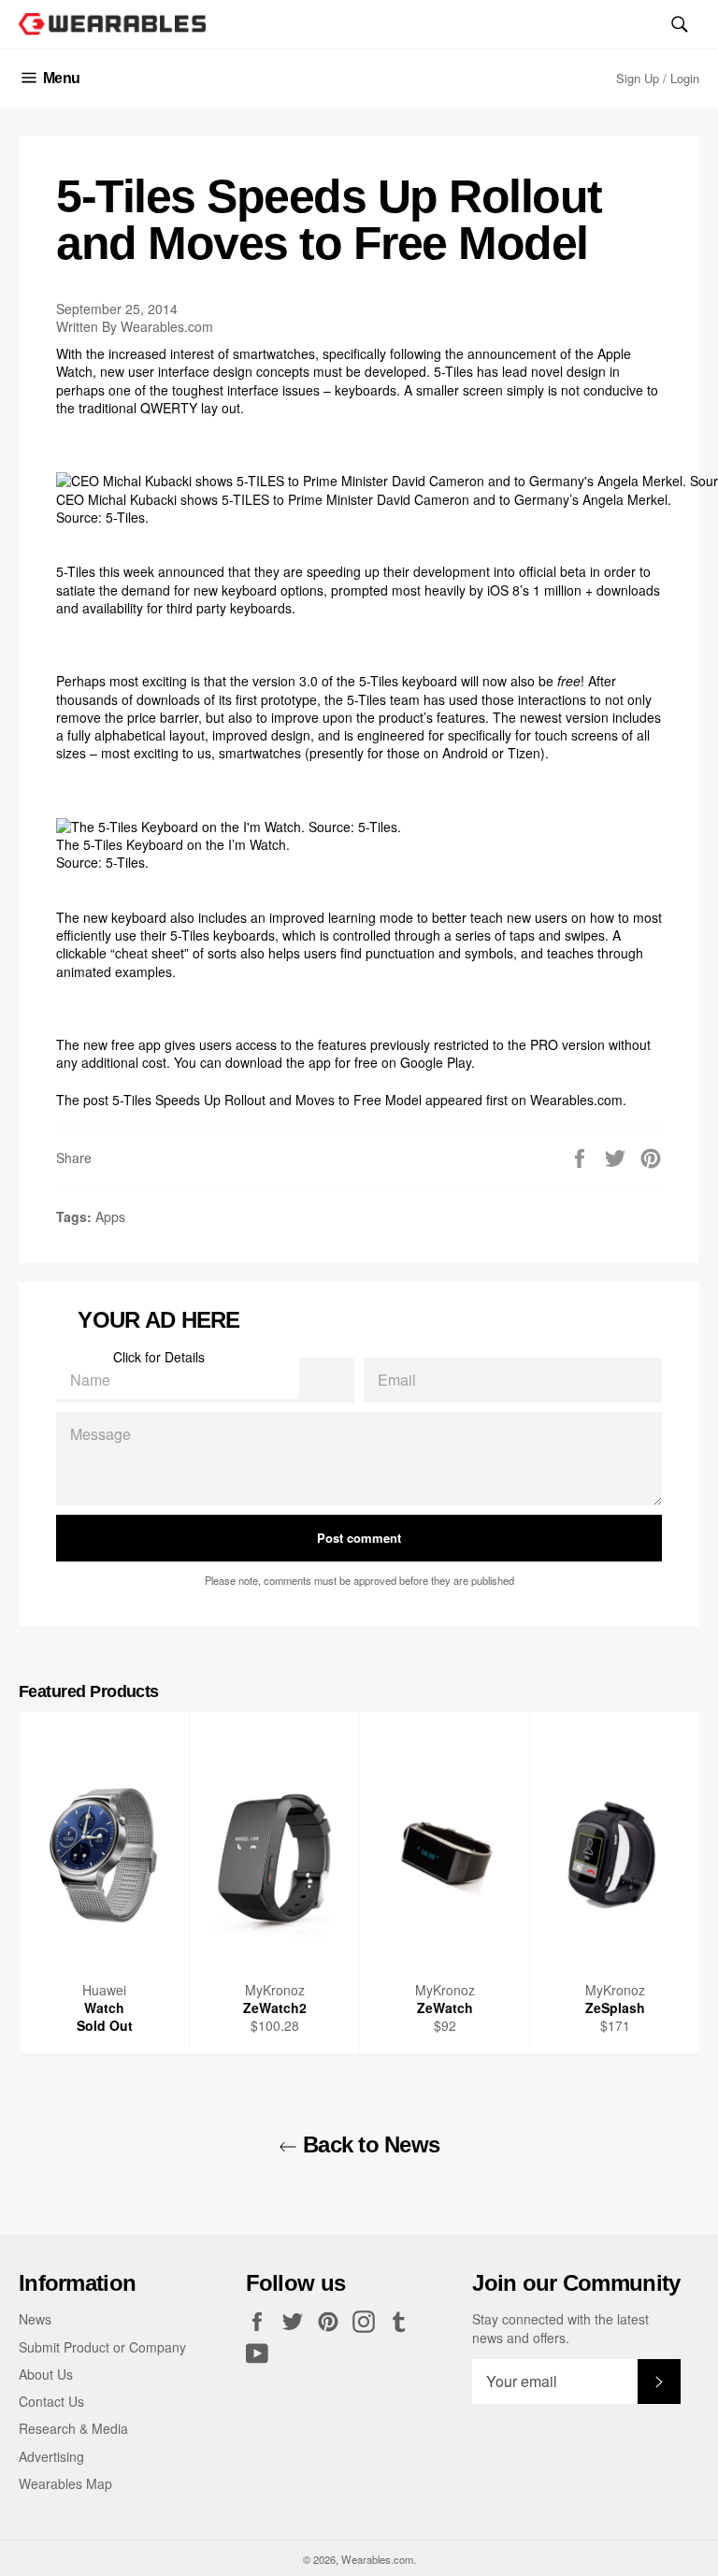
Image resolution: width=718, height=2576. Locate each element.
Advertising (51, 2456)
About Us (46, 2374)
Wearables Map (65, 2483)
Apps (110, 1216)
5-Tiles (453, 371)
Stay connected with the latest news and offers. (560, 2328)
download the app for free (302, 1062)
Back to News (369, 2144)
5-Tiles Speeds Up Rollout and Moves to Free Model (267, 1100)
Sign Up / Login (658, 78)
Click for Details (159, 1357)
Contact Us (51, 2401)
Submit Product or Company (102, 2347)
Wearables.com (576, 1100)
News (35, 2319)
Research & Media (73, 2428)
